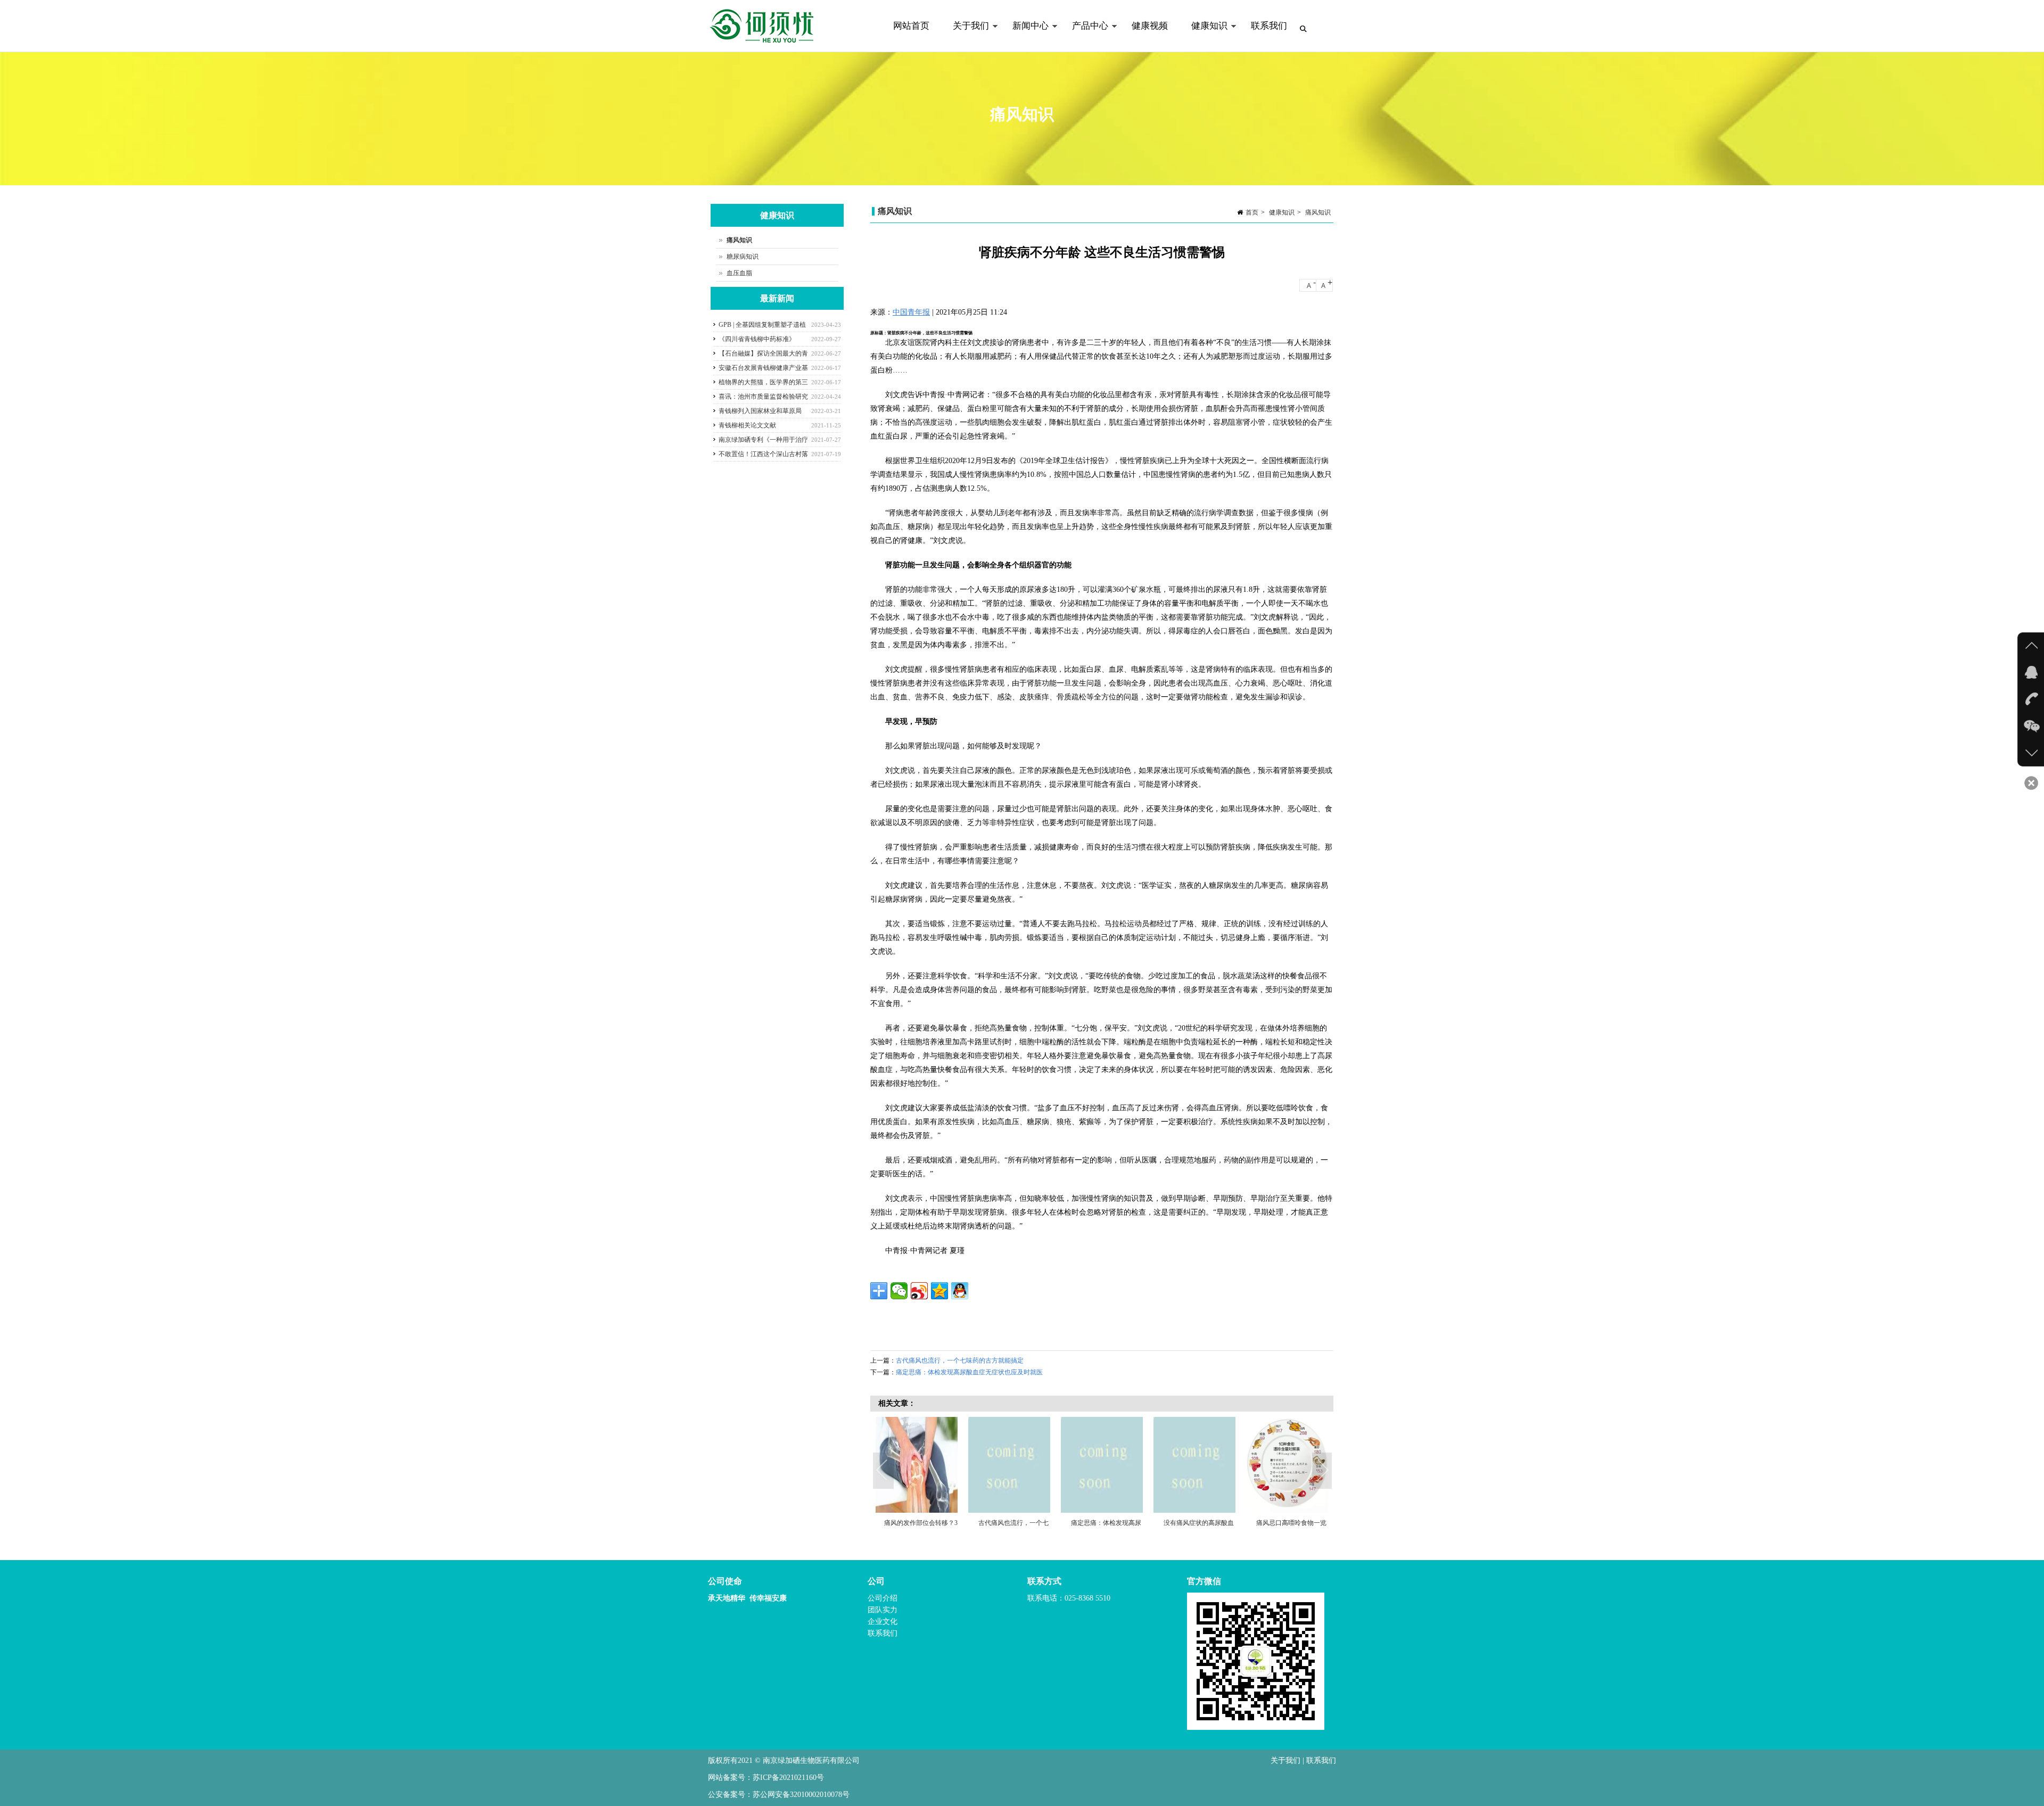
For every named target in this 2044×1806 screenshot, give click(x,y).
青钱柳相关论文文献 (747, 425)
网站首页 (911, 26)
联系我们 (1269, 26)
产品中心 (1084, 36)
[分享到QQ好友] (960, 1291)
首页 (1252, 212)
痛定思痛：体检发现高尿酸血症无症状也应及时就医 (969, 1372)
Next (1323, 1471)
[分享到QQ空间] (939, 1291)
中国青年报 (911, 312)
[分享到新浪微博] (919, 1291)
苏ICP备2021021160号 (788, 1778)
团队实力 (883, 1610)
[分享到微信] (899, 1291)
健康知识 (1204, 36)
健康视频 (1150, 26)
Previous (884, 1471)
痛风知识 (1318, 212)
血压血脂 (739, 273)
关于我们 (965, 36)
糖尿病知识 (743, 257)
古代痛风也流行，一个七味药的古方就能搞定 (960, 1360)
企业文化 (883, 1622)
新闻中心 (1025, 36)
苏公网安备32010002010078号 (801, 1795)
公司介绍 (883, 1598)
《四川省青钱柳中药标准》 (757, 339)
